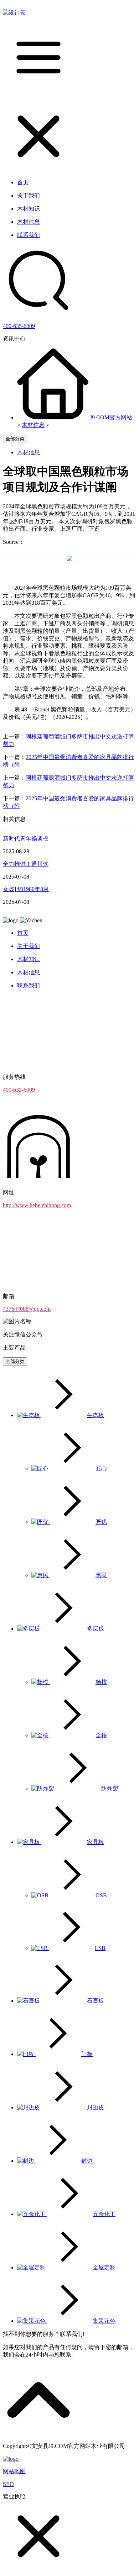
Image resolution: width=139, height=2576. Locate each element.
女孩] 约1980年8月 (26, 889)
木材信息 (33, 425)
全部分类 (15, 439)
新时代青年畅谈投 (26, 839)
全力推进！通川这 (26, 864)
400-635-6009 (19, 326)
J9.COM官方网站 (111, 417)
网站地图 (14, 2471)
